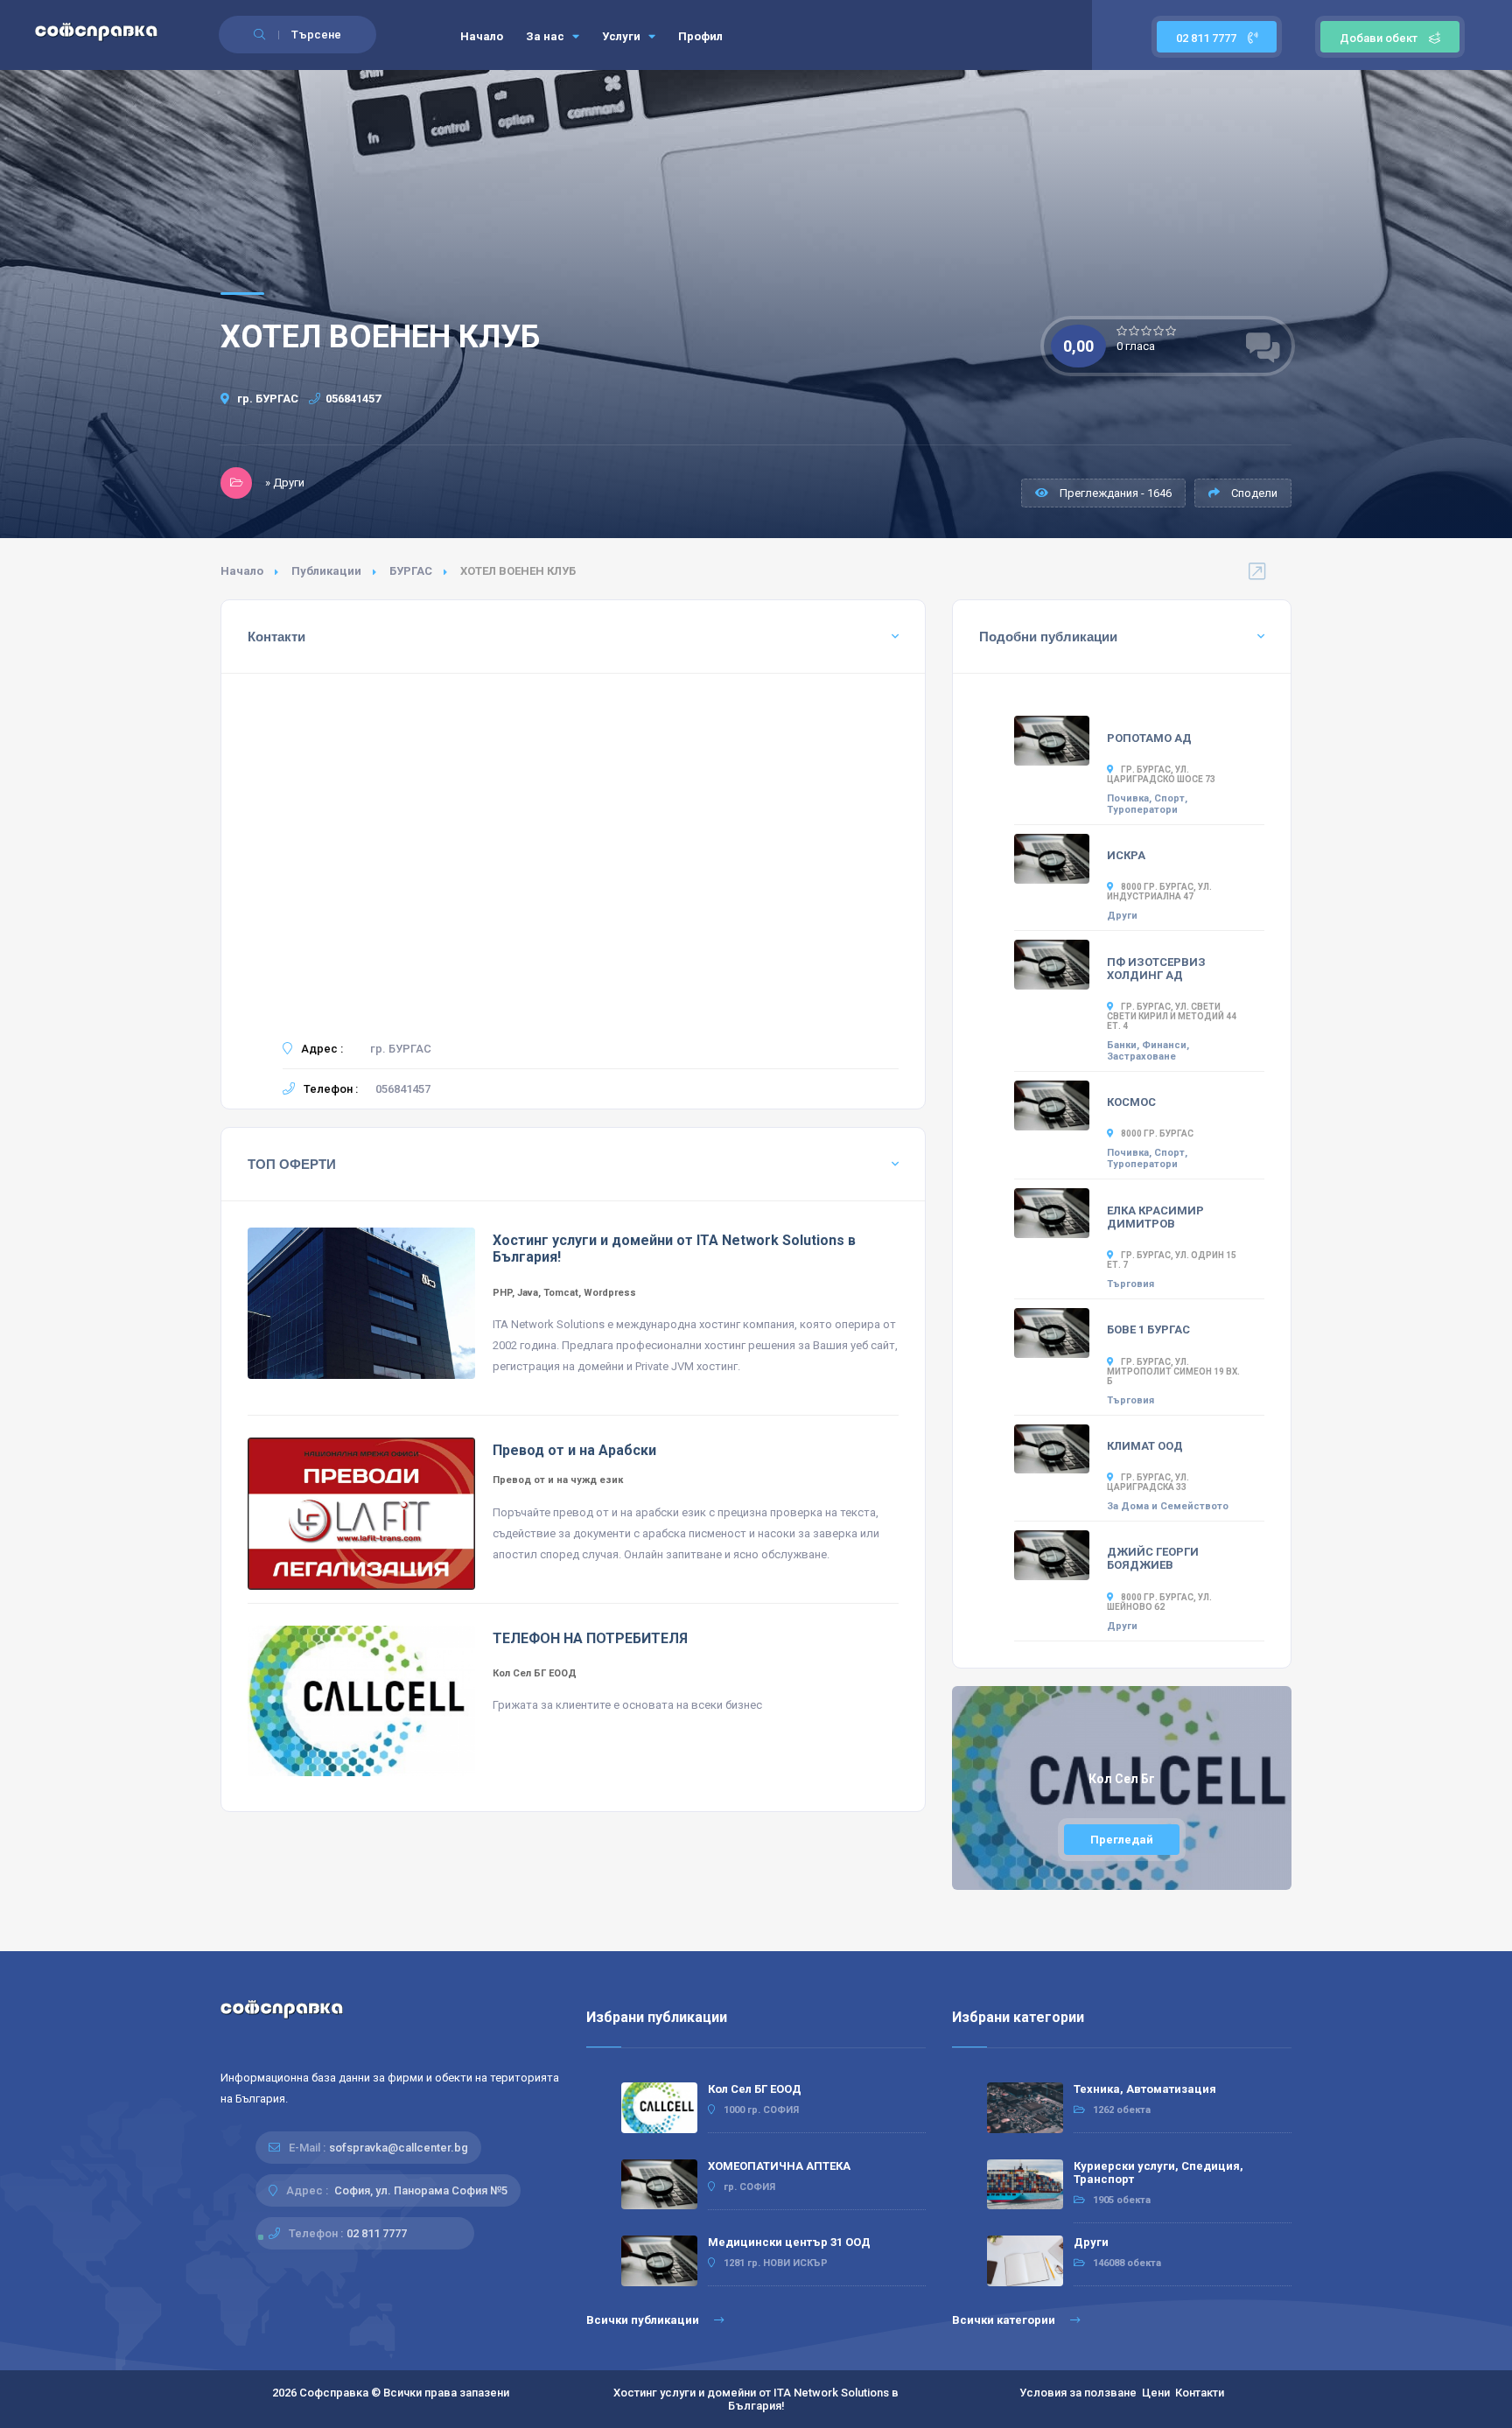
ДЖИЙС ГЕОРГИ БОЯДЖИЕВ (1153, 1558)
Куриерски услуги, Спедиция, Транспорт (1158, 2173)
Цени (1156, 2393)
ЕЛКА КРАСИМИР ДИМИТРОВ (1155, 1217)
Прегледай (1122, 1840)
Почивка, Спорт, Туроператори (1147, 804)
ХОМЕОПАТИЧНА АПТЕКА (779, 2166)
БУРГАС (411, 571)
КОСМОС (1131, 1102)
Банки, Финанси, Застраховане (1148, 1051)
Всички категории (1005, 2320)
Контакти (1200, 2393)
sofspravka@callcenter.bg (399, 2148)
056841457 (353, 399)
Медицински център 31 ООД (789, 2242)
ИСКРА (1126, 855)
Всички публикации (644, 2320)
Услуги (623, 36)
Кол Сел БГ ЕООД (755, 2089)
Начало (482, 36)
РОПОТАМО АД (1149, 738)
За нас (546, 36)
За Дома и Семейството (1168, 1506)
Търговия (1130, 1284)
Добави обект (1379, 38)
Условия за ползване (1078, 2393)
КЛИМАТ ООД (1145, 1446)
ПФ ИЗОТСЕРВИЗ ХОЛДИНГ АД (1156, 969)
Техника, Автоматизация (1145, 2089)
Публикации (326, 571)
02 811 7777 (1207, 38)
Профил (700, 36)
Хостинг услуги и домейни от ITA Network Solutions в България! (756, 2399)
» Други (285, 483)
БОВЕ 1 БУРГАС (1148, 1329)
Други (1122, 916)
